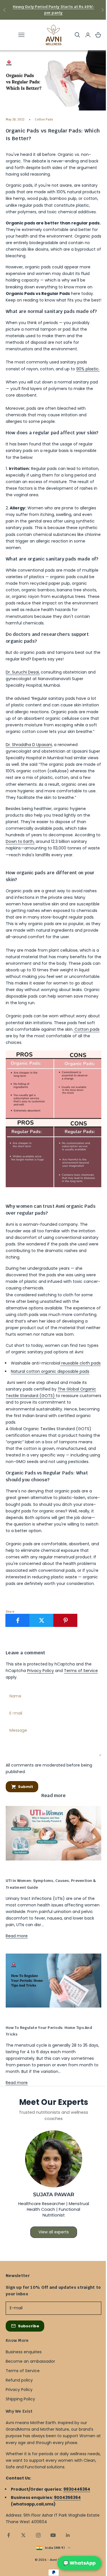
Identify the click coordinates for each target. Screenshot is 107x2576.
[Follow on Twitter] (23, 2535)
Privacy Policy (41, 1671)
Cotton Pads (44, 119)
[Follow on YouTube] (53, 2535)
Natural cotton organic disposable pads (50, 1371)
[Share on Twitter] (42, 1620)
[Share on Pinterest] (65, 1620)
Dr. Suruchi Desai (22, 672)
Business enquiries (24, 2352)
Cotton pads (86, 1029)
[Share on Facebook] (18, 1620)
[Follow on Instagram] (38, 2535)
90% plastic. (88, 369)
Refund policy (19, 2380)
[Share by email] (89, 1620)
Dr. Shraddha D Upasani (29, 745)
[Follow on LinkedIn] (68, 2535)
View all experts (54, 2232)
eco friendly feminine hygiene (28, 1870)
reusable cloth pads (81, 1363)
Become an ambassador (30, 2361)
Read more (17, 1936)
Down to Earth (20, 841)
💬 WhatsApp (79, 2563)
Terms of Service (81, 1671)
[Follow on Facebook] (9, 2535)
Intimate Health (17, 2017)
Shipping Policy (20, 2399)
